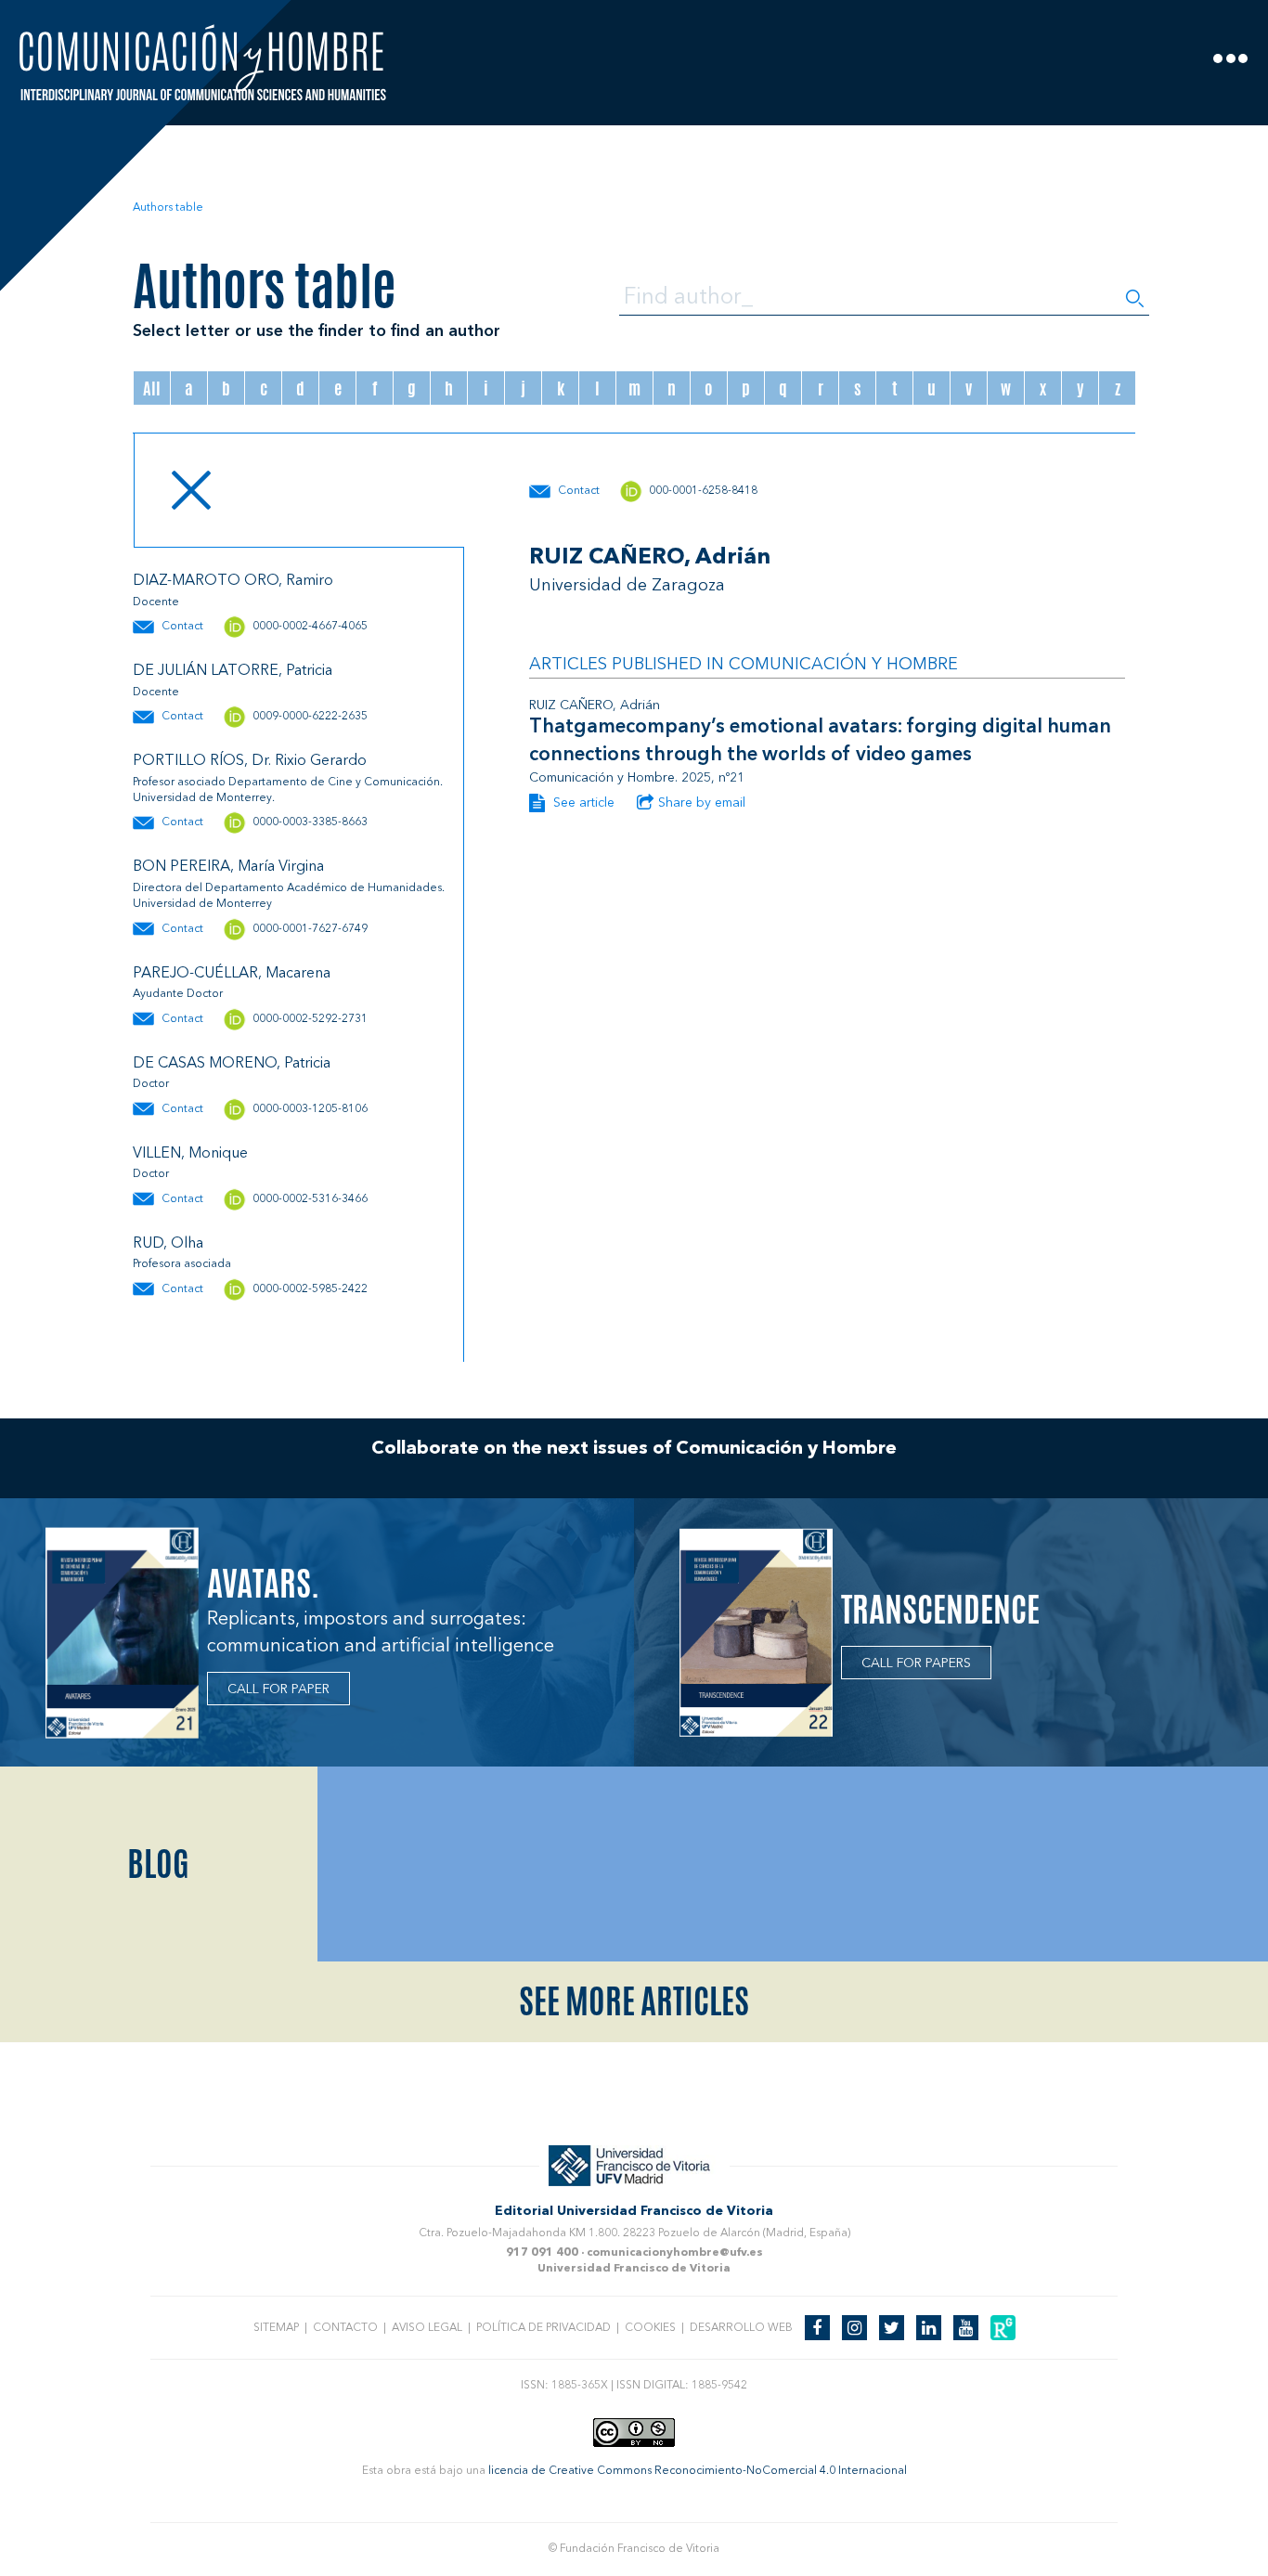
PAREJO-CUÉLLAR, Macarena (232, 974)
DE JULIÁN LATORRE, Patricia (233, 671)
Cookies (650, 2328)
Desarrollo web (741, 2328)
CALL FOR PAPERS (916, 1663)
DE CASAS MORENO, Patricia (232, 1064)
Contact (182, 627)
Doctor (151, 1084)
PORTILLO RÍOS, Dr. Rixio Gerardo (250, 761)
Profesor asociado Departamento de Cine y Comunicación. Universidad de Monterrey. (288, 790)
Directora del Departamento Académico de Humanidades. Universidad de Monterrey (289, 896)
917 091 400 (542, 2253)
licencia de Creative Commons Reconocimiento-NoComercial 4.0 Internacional (698, 2471)
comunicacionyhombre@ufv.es (675, 2253)
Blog (158, 1864)
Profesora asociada (182, 1264)
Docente (156, 602)
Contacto (345, 2328)
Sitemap (276, 2328)
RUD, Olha (168, 1244)
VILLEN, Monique (190, 1154)
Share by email (702, 803)
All (152, 388)
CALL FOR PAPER (278, 1689)
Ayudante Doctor (178, 994)
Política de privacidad (543, 2328)
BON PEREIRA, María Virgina (228, 867)
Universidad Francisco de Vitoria (634, 2269)
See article (582, 803)
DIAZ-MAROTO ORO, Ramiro (233, 581)
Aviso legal (427, 2328)
